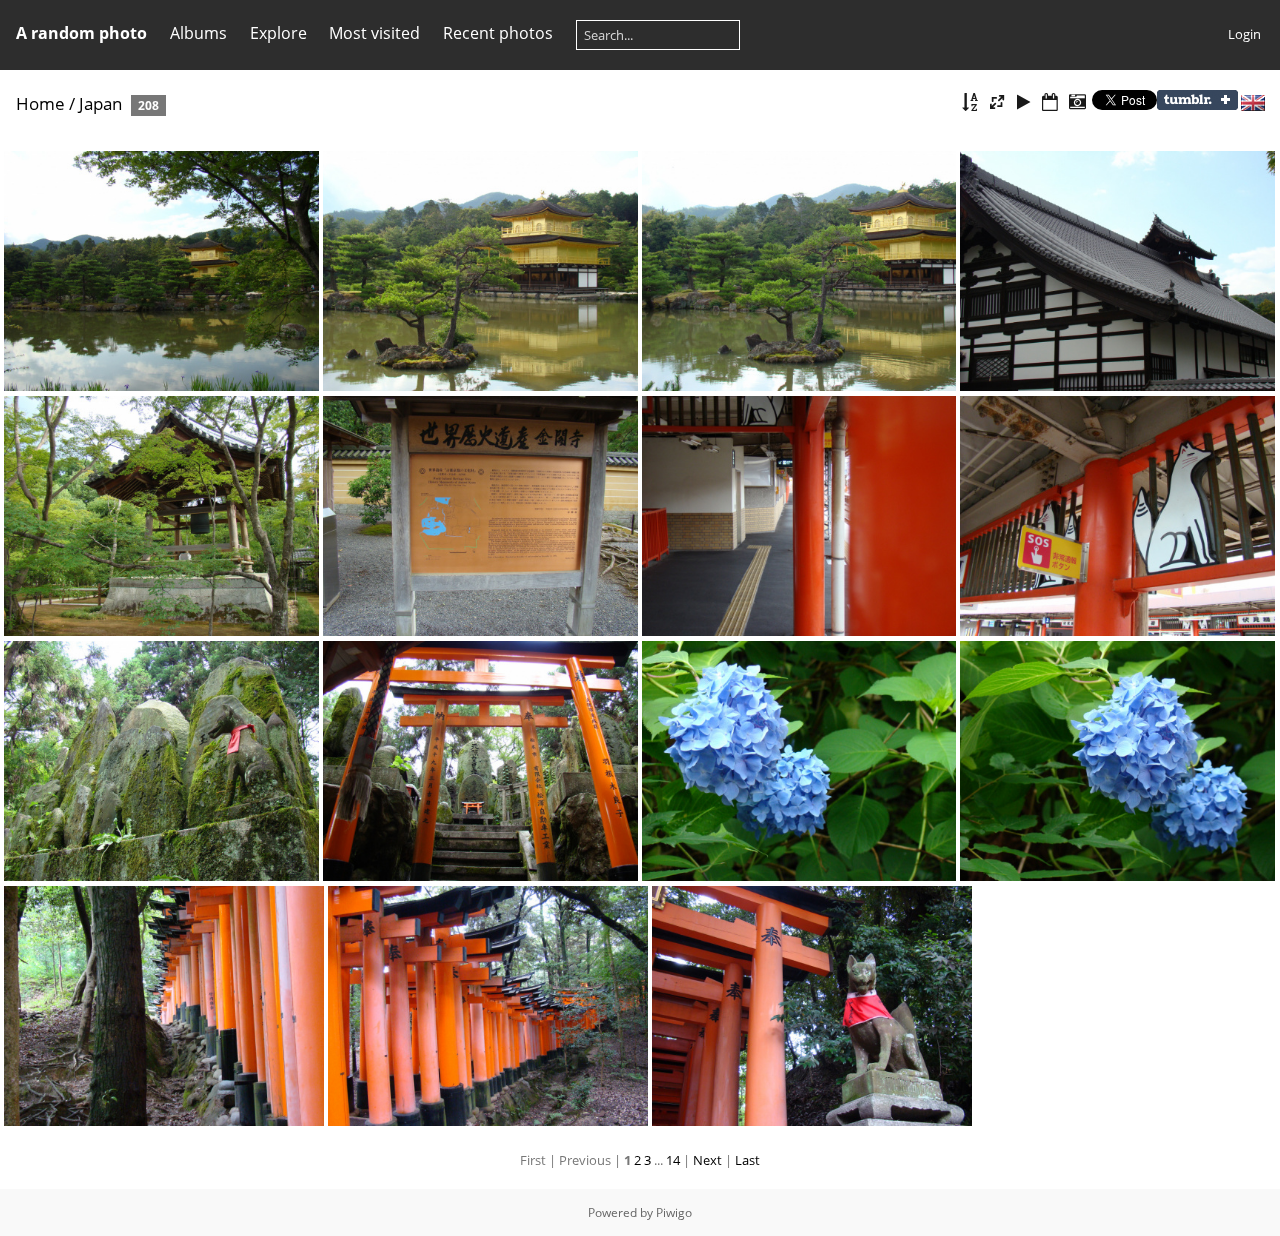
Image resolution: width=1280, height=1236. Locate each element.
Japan (100, 103)
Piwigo (674, 1212)
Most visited (374, 33)
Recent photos (498, 33)
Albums (198, 33)
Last (747, 1160)
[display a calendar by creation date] (1077, 102)
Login (1244, 34)
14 (673, 1160)
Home (40, 103)
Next (707, 1160)
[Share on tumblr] (1197, 105)
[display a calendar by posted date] (1050, 102)
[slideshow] (1024, 102)
